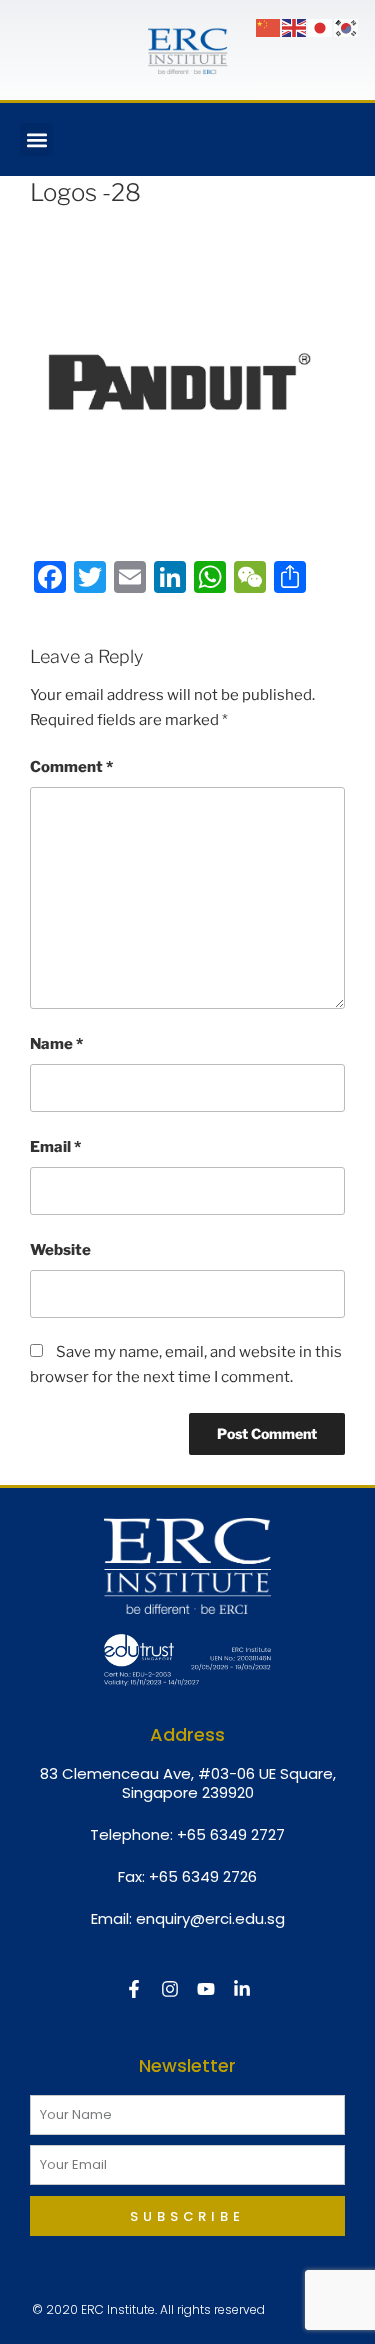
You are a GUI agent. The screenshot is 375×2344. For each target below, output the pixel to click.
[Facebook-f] (134, 1989)
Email (55, 1147)
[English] (295, 27)
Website (60, 1250)
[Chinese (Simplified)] (269, 27)
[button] (36, 139)
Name (56, 1044)
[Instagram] (170, 1989)
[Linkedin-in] (242, 1989)
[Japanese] (321, 27)
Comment (71, 767)
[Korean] (347, 27)
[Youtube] (206, 1989)
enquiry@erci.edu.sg (210, 1918)
